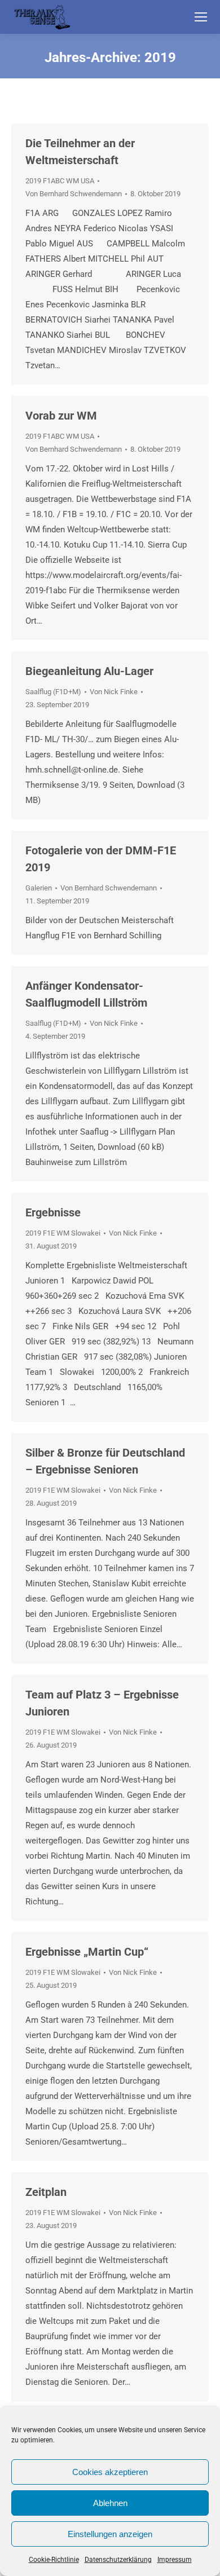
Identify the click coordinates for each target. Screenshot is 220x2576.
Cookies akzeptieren (110, 2472)
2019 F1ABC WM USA (60, 181)
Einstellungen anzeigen (110, 2534)
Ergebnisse (53, 1212)
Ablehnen (110, 2503)
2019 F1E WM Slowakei (63, 1233)
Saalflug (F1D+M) (53, 692)
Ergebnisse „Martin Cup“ (87, 1952)
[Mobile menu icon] (201, 17)
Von (74, 194)
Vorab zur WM (61, 416)
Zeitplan (46, 2192)
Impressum (175, 2560)
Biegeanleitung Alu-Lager (89, 671)
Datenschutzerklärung (118, 2560)
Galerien (39, 888)
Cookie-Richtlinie (54, 2560)
